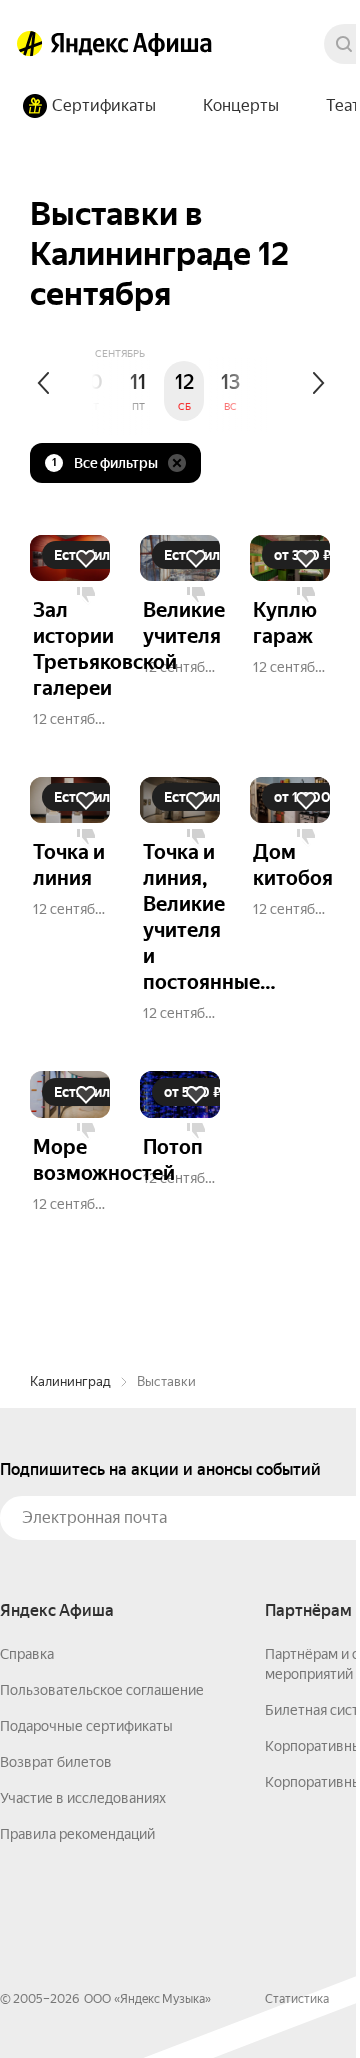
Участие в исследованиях (83, 1798)
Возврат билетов (56, 1762)
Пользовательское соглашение (102, 1690)
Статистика (297, 1999)
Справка (27, 1654)
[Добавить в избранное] (86, 559)
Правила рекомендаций (77, 1834)
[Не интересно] (86, 595)
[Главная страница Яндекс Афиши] (30, 44)
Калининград (70, 1381)
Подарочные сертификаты (86, 1726)
